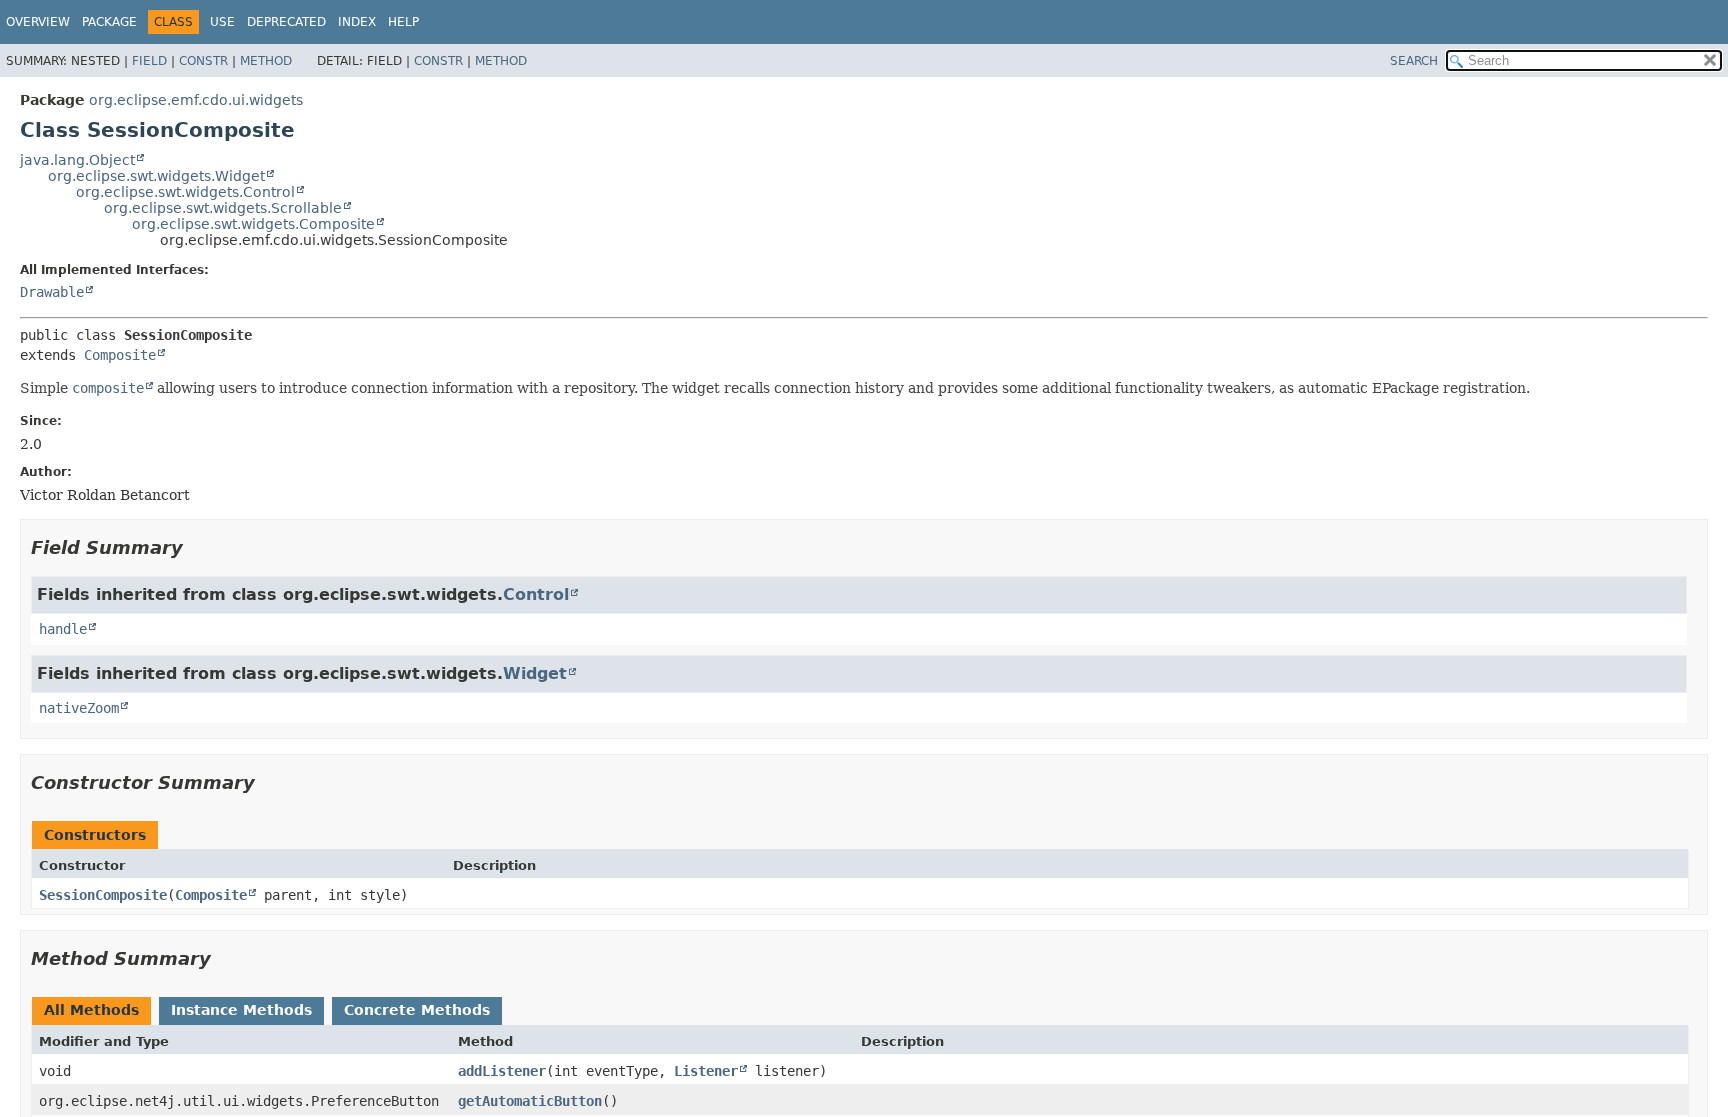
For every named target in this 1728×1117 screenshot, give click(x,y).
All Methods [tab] (91, 1010)
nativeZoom (79, 708)
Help (403, 22)
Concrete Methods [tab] (417, 1010)
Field (149, 61)
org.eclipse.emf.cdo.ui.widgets (196, 100)
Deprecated (286, 22)
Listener (706, 1071)
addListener (502, 1071)
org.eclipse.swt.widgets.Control (185, 192)
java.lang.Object (77, 160)
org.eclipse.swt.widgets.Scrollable (223, 208)
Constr (203, 61)
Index (357, 22)
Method (266, 61)
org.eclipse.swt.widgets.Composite (253, 224)
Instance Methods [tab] (241, 1010)
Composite (120, 355)
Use (222, 22)
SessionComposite (103, 895)
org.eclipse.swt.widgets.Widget (156, 176)
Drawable (52, 292)
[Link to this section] (197, 547)
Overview (38, 22)
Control (536, 594)
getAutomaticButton (530, 1101)
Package (109, 22)
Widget (535, 673)
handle (63, 629)
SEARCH (1414, 61)
